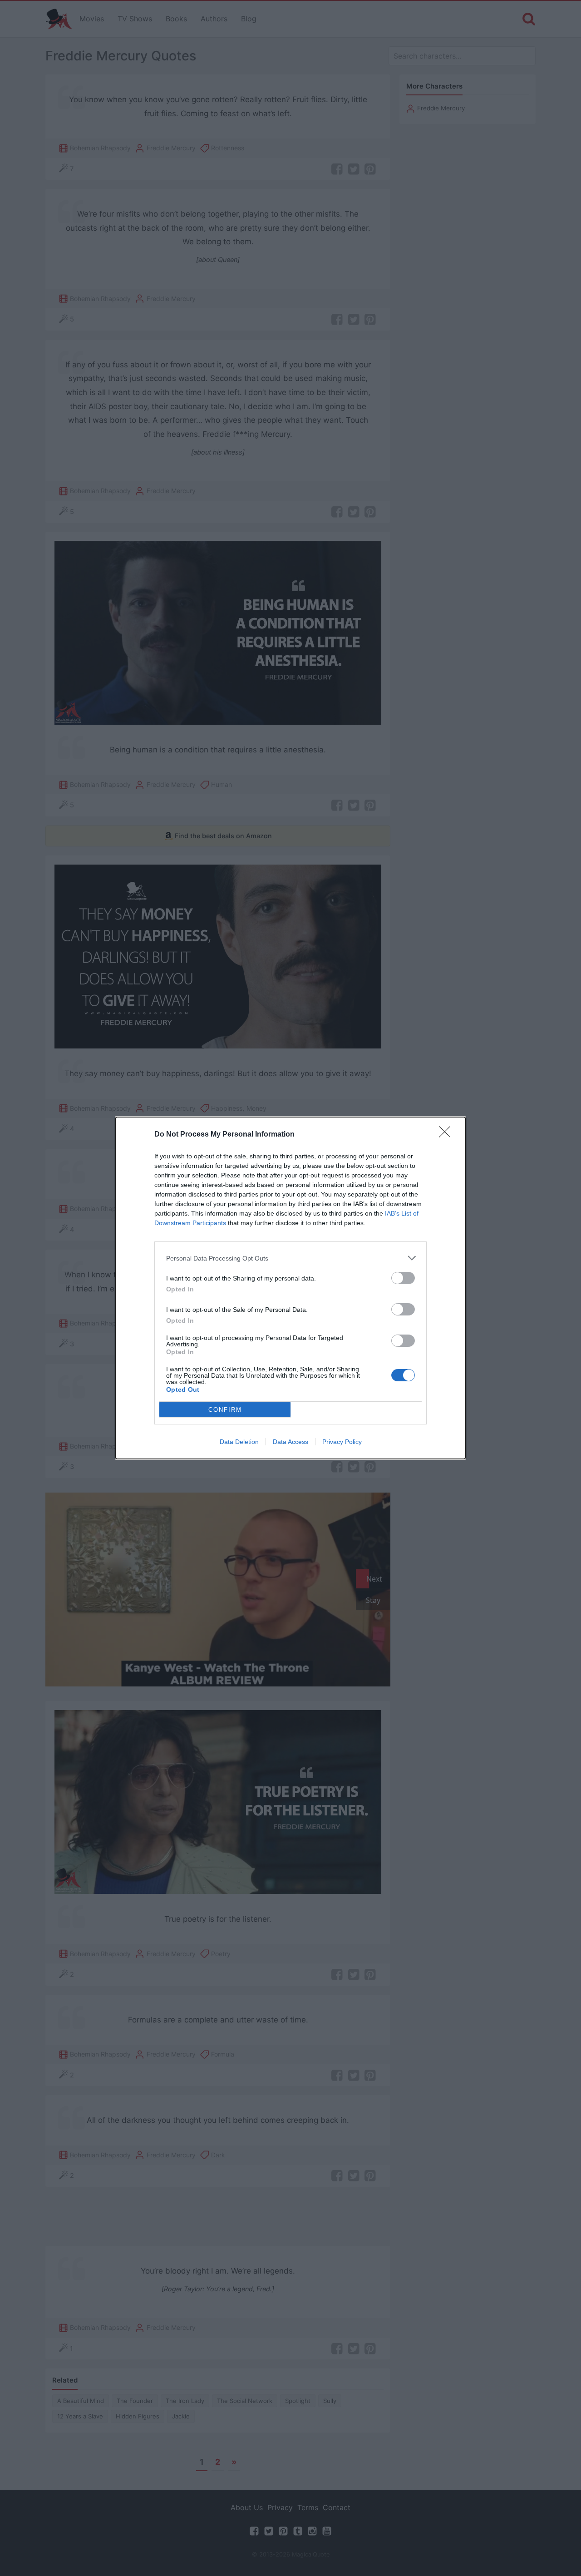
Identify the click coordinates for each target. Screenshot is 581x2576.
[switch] (403, 1278)
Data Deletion (239, 1442)
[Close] (448, 1135)
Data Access (290, 1442)
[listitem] (290, 1258)
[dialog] (290, 1288)
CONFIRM (225, 1410)
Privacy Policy (342, 1442)
